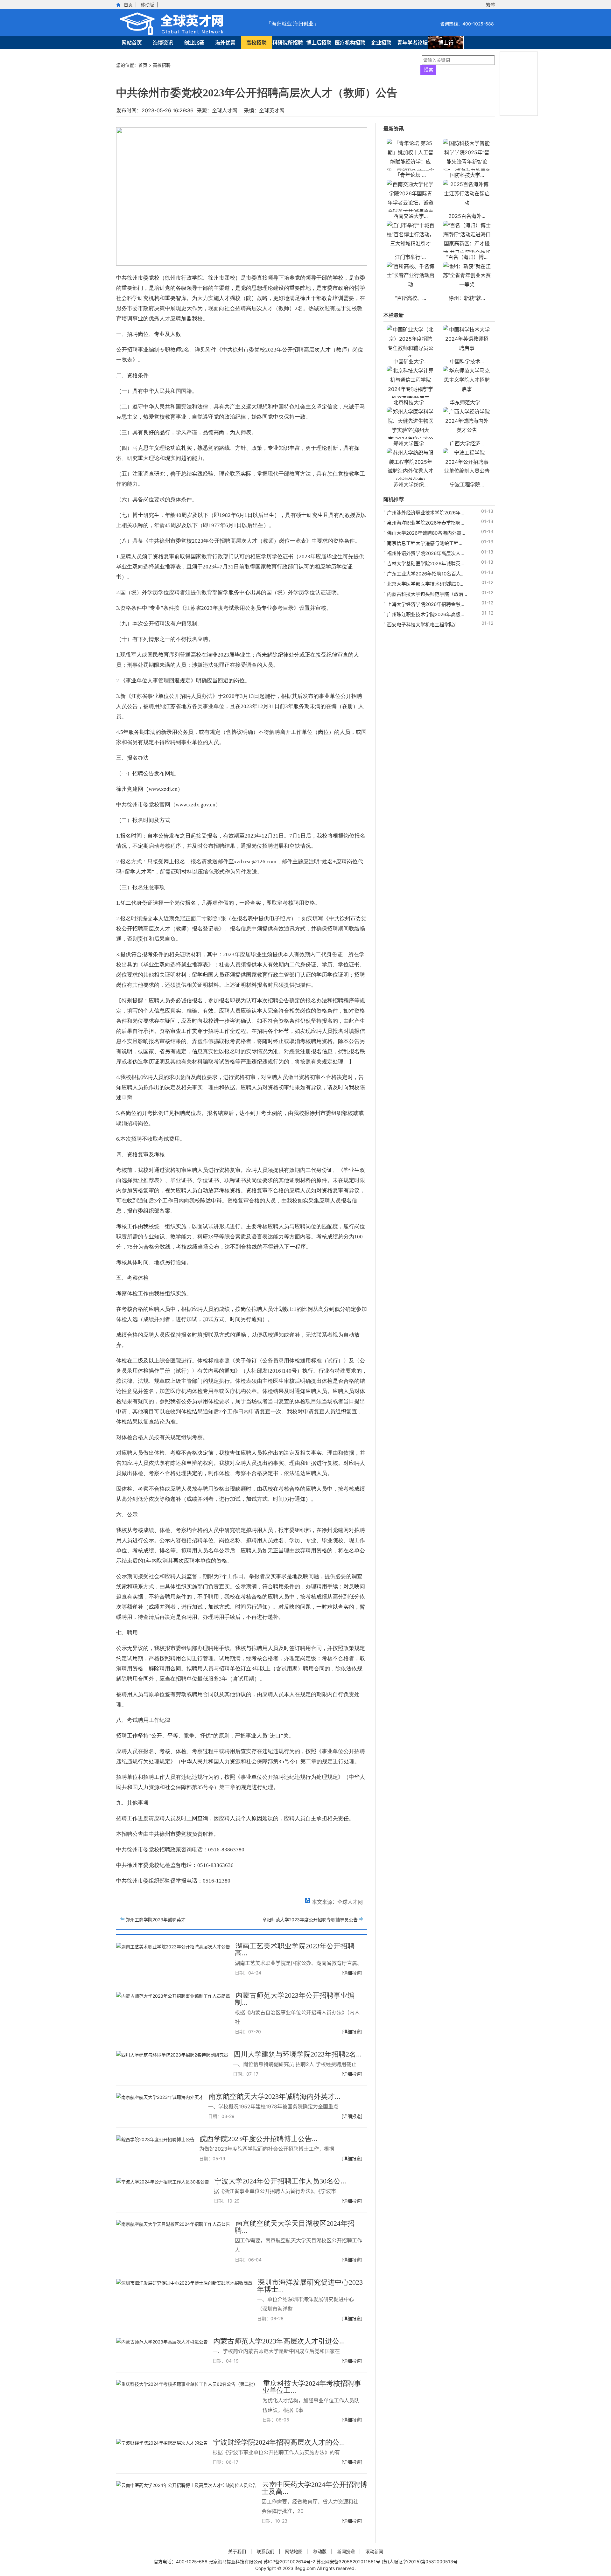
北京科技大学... (411, 402)
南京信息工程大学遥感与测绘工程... (425, 543)
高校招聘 (256, 43)
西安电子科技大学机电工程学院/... (423, 625)
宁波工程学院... (467, 484)
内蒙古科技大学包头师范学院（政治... (427, 594)
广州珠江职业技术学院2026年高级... (426, 614)
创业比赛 (194, 43)
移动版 (147, 5)
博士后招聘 (319, 43)
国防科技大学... (467, 175)
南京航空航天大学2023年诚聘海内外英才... (275, 2096)
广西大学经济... (467, 443)
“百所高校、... (411, 298)
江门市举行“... (410, 257)
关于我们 (237, 2551)
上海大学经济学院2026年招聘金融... (426, 604)
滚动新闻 (374, 2551)
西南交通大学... (411, 216)
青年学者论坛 (412, 43)
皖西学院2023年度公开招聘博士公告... (259, 2139)
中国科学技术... (467, 361)
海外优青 (225, 43)
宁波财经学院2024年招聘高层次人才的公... (279, 2442)
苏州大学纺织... (411, 484)
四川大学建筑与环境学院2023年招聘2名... (298, 2054)
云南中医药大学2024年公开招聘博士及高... (314, 2488)
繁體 (490, 5)
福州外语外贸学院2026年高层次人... (426, 553)
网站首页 (132, 43)
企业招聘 (381, 43)
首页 (128, 5)
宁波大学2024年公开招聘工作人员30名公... (280, 2181)
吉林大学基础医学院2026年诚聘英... (426, 564)
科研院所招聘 (288, 43)
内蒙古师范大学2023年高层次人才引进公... (279, 2341)
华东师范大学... (467, 402)
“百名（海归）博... (467, 257)
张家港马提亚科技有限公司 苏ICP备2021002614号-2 (263, 2562)
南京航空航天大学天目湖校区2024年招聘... (295, 2227)
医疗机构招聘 (350, 43)
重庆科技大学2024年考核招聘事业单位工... (312, 2387)
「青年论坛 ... (410, 175)
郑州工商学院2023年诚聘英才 (156, 1920)
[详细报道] (352, 1973)
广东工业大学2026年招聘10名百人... (426, 574)
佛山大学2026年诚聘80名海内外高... (426, 533)
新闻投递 (346, 2551)
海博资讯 (163, 43)
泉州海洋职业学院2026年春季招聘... (426, 523)
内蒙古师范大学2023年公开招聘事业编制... (295, 1999)
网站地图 (294, 2551)
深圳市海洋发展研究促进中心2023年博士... (310, 2286)
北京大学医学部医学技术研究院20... (425, 584)
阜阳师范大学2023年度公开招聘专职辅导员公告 (310, 1920)
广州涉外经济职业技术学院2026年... (426, 513)
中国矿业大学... (411, 361)
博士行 (446, 43)
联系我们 (265, 2551)
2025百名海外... (467, 216)
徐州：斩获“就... (467, 298)
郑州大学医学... (411, 443)
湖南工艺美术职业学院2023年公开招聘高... (295, 1949)
